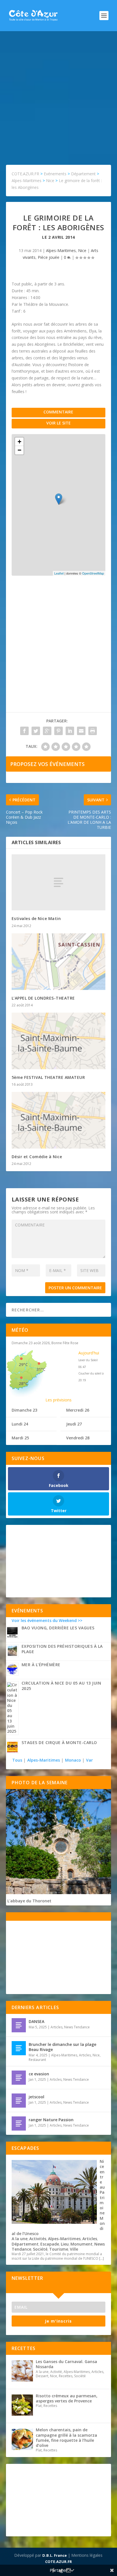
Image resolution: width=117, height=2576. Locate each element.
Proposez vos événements (47, 764)
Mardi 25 (20, 1438)
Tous (18, 1760)
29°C (23, 1364)
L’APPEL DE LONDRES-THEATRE (43, 998)
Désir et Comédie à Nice (37, 1157)
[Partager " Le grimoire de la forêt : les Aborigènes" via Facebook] (24, 731)
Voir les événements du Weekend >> (47, 1620)
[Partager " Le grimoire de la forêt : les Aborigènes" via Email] (81, 731)
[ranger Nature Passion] (19, 2123)
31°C (41, 1369)
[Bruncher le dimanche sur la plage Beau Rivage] (19, 2048)
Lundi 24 (20, 1424)
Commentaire (58, 412)
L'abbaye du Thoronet (29, 1901)
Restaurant (37, 2060)
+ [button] (19, 442)
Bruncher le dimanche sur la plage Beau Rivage (62, 2047)
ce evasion (39, 2074)
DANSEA (36, 2021)
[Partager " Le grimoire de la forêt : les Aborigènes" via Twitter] (36, 731)
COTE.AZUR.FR (58, 2562)
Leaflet (59, 573)
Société (40, 2249)
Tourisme (59, 2249)
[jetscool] (19, 2101)
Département (25, 2244)
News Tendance (77, 2027)
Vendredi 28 (78, 1438)
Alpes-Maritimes (61, 250)
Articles (57, 2027)
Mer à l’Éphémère (41, 1665)
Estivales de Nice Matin (36, 918)
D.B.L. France (55, 2555)
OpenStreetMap (93, 573)
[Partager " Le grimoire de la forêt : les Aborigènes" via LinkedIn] (70, 731)
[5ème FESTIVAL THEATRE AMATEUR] (59, 1041)
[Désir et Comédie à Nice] (59, 1120)
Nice (82, 250)
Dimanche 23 (24, 1410)
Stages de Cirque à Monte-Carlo (59, 1742)
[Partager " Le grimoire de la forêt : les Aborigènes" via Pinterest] (58, 731)
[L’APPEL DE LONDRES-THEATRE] (59, 962)
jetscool (36, 2097)
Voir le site (58, 423)
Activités (38, 2239)
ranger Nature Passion (51, 2120)
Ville (74, 2249)
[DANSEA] (19, 2025)
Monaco (73, 1760)
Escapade (50, 2244)
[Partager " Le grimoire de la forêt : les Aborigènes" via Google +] (47, 731)
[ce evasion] (19, 2078)
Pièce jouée (49, 257)
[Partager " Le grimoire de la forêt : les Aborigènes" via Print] (93, 731)
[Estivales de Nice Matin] (59, 882)
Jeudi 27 (74, 1424)
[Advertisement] (58, 92)
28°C (23, 1383)
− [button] (19, 450)
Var (89, 1760)
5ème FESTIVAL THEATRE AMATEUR (48, 1077)
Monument (82, 2244)
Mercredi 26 (78, 1410)
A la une (20, 2239)
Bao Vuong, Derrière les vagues (58, 1628)
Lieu (65, 2244)
